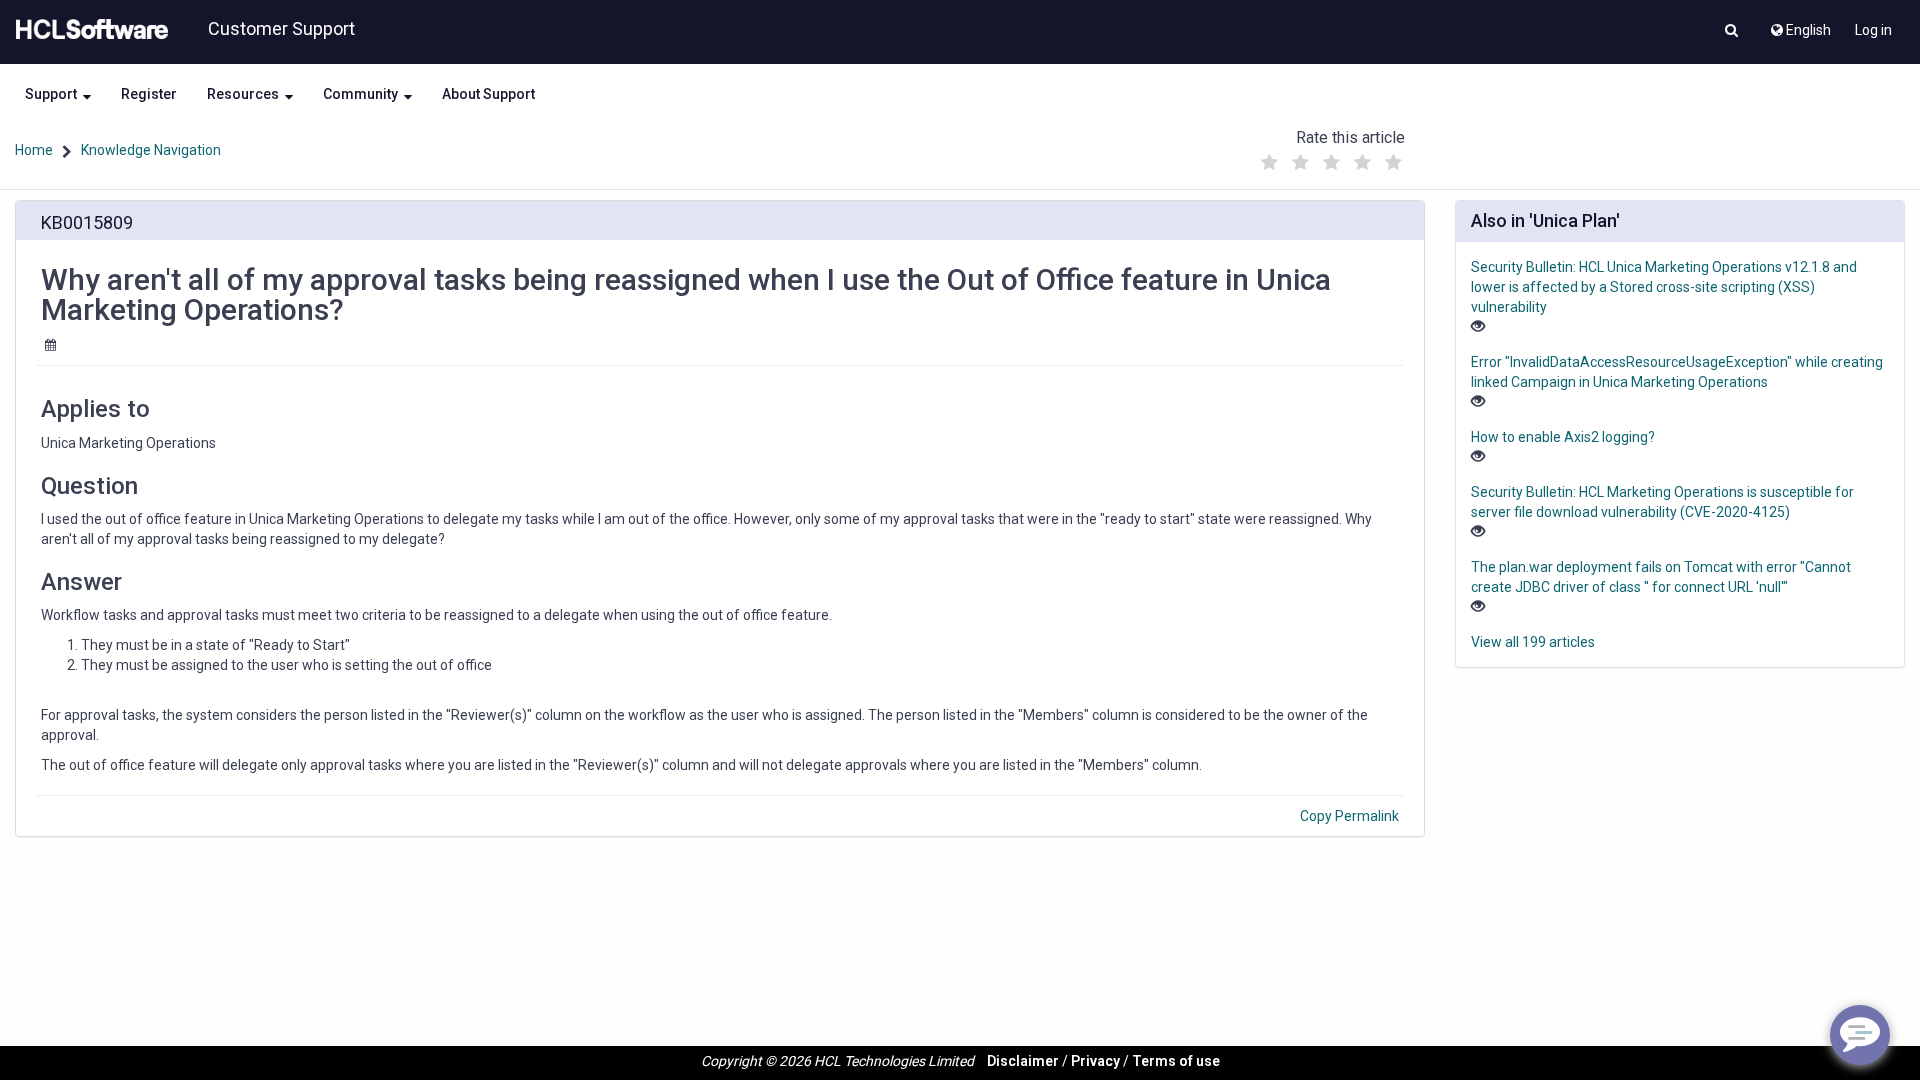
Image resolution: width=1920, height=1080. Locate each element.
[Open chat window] (1860, 1035)
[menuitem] (1799, 25)
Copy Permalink (1349, 816)
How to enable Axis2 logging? (1563, 437)
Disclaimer (1023, 1061)
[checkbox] (1269, 163)
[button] (1731, 32)
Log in (1873, 30)
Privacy (1095, 1061)
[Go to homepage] (88, 30)
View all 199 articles (1533, 642)
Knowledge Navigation (151, 150)
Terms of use (1176, 1061)
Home (34, 150)
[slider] (1331, 157)
